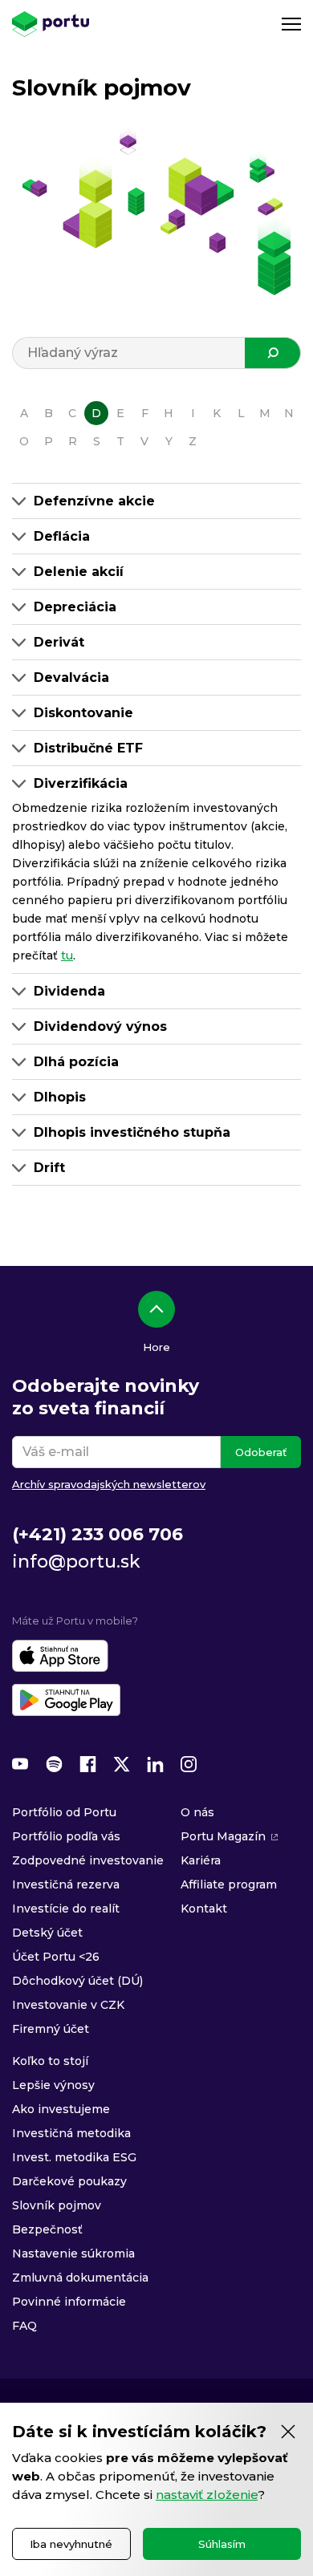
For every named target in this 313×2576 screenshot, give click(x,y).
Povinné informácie (69, 2302)
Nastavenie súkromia (73, 2253)
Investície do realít (66, 1909)
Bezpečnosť (47, 2229)
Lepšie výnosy (53, 2085)
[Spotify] (54, 1764)
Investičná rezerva (66, 1884)
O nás (197, 1812)
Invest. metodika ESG (74, 2157)
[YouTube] (20, 1764)
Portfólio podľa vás (66, 1836)
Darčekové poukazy (69, 2181)
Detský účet (47, 1933)
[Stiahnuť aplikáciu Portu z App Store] (60, 1656)
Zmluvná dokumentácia (80, 2278)
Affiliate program (229, 1884)
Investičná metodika (71, 2133)
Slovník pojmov (57, 2205)
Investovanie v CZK (68, 2005)
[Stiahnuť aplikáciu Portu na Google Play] (66, 1700)
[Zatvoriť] (288, 2432)
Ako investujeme (61, 2109)
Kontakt (204, 1909)
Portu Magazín (223, 1836)
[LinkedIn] (155, 1764)
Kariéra (201, 1860)
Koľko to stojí (50, 2061)
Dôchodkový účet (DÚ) (77, 1981)
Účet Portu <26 (56, 1957)
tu (67, 955)
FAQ (24, 2326)
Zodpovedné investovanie (88, 1860)
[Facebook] (87, 1764)
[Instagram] (189, 1764)
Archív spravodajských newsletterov (109, 1484)
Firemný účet (51, 2029)
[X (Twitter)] (121, 1764)
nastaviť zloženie (207, 2495)
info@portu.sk (76, 1562)
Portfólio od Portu (64, 1812)
